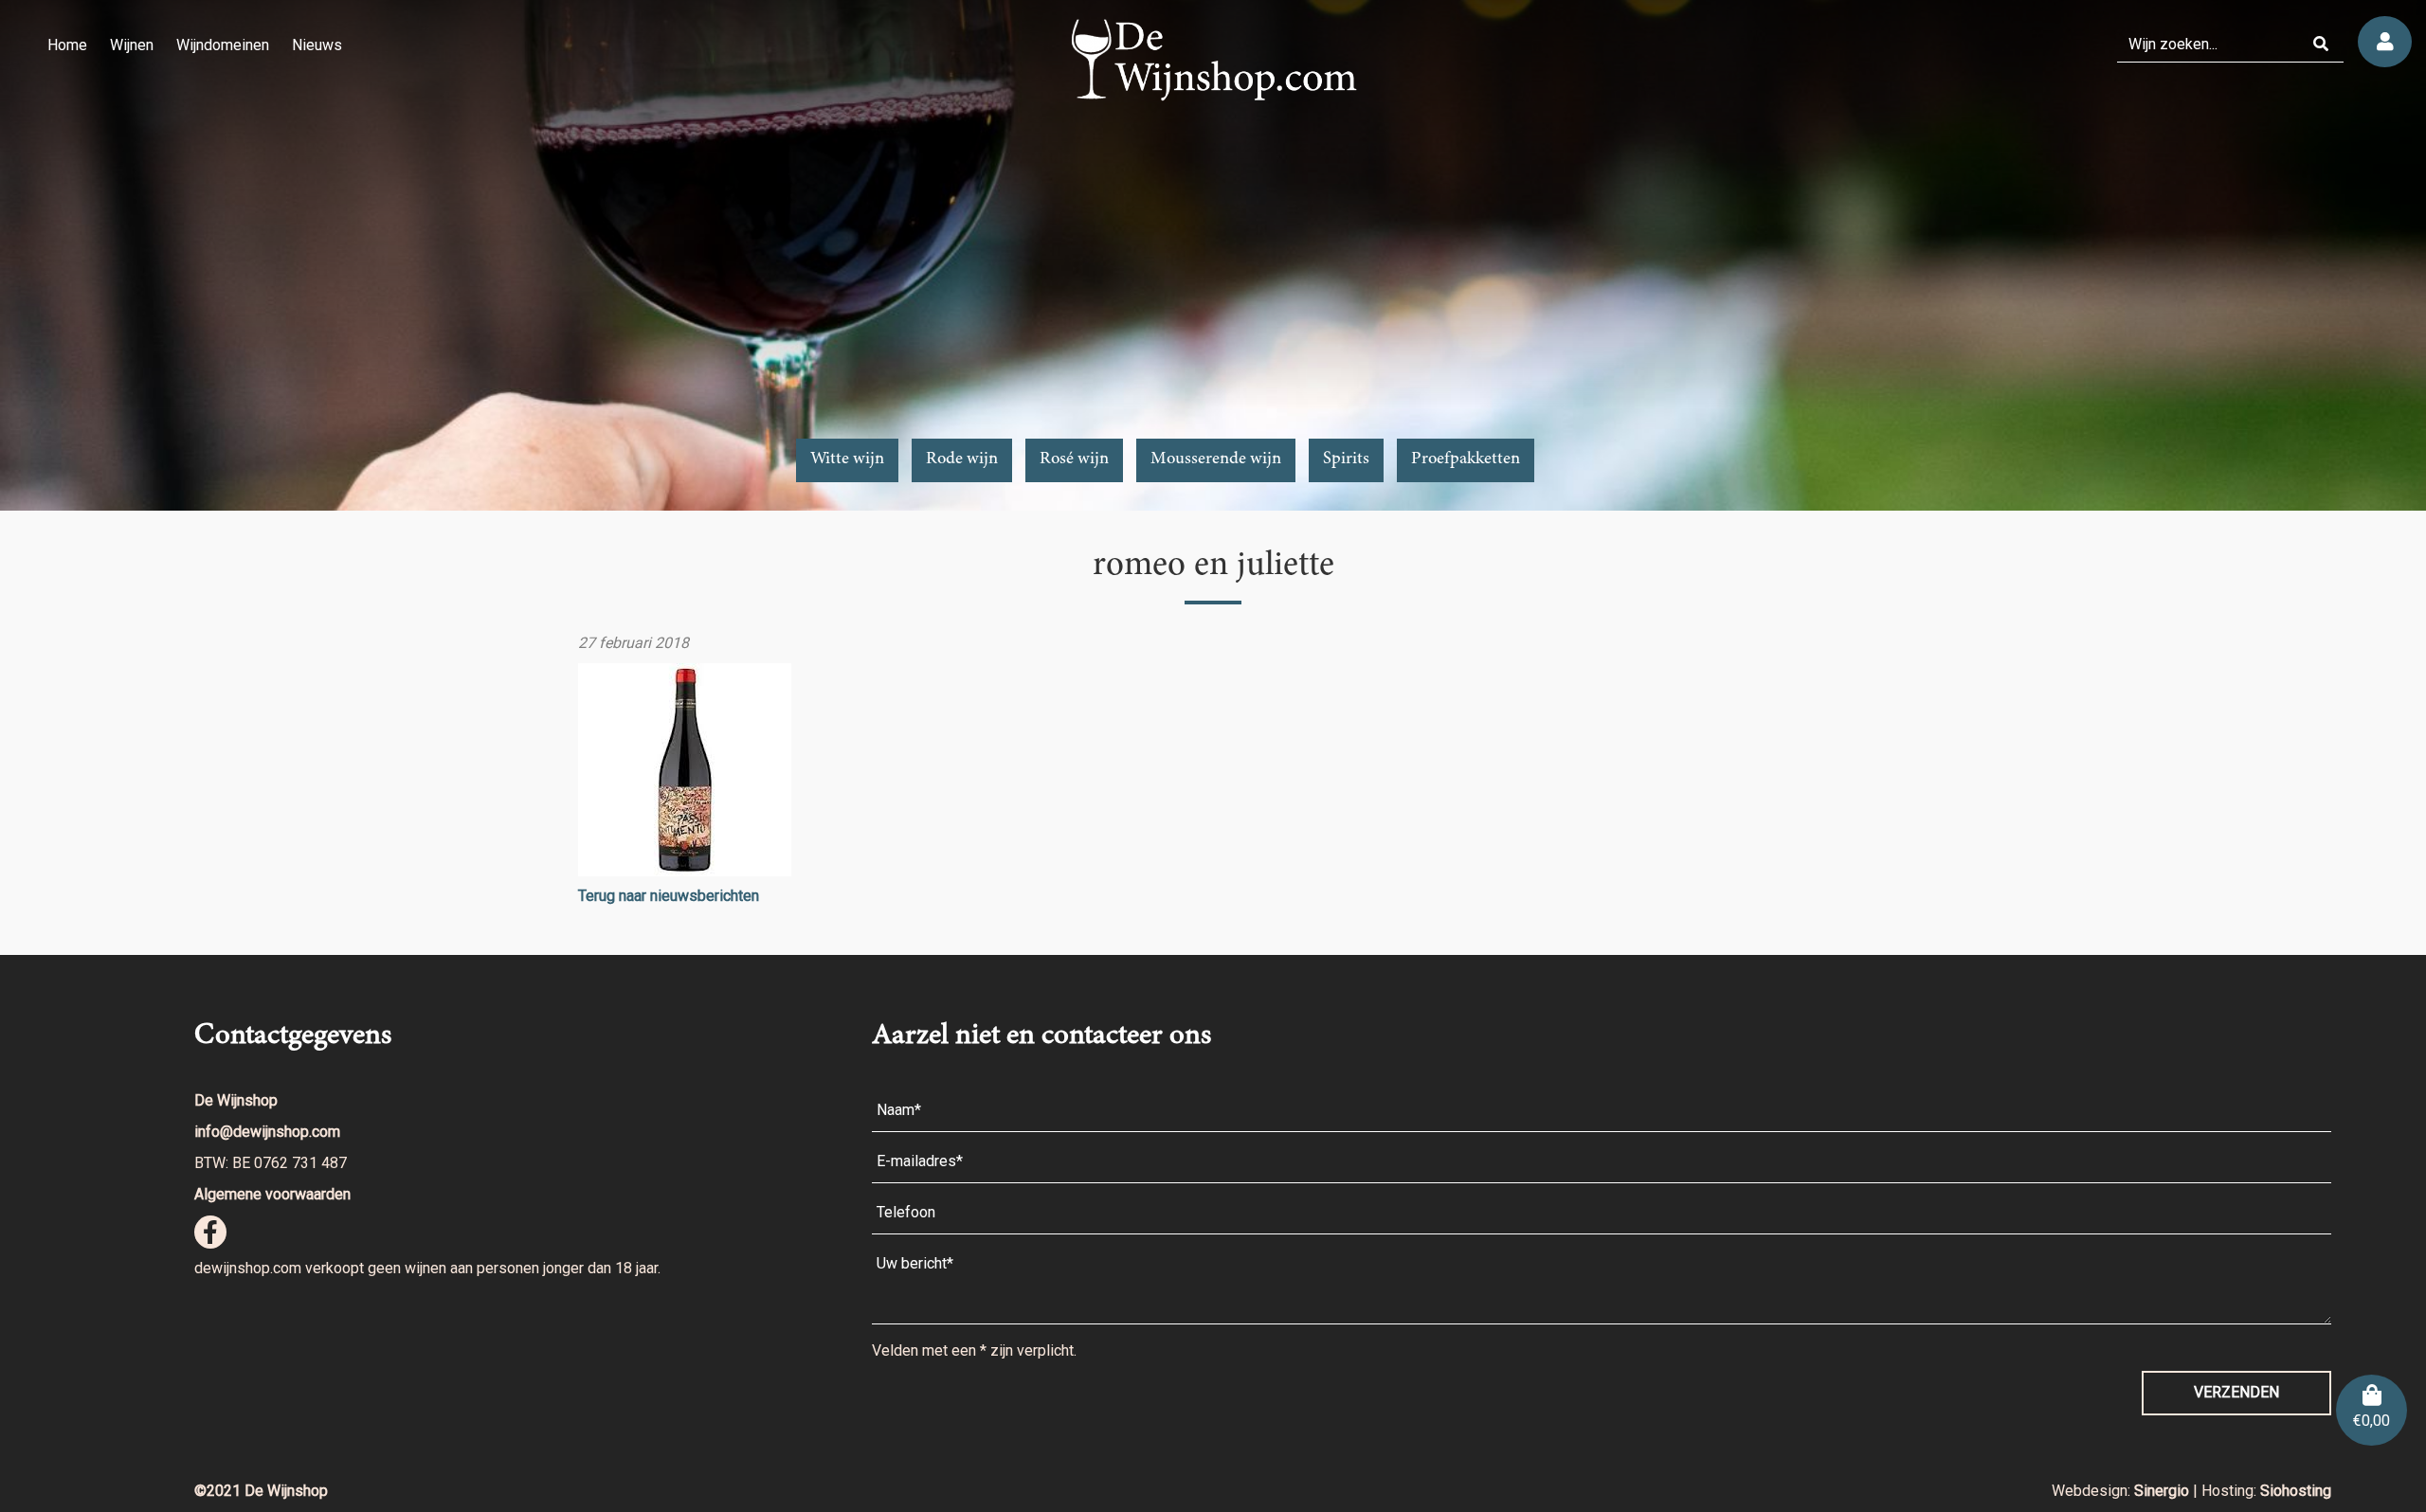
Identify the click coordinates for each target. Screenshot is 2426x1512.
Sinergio (2163, 1491)
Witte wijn (847, 459)
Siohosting (2296, 1491)
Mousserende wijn (1216, 459)
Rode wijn (962, 459)
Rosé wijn (1074, 459)
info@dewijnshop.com (267, 1132)
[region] (1213, 255)
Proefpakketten (1466, 459)
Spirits (1346, 459)
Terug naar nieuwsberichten (669, 896)
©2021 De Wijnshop (261, 1491)
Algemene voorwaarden (272, 1194)
